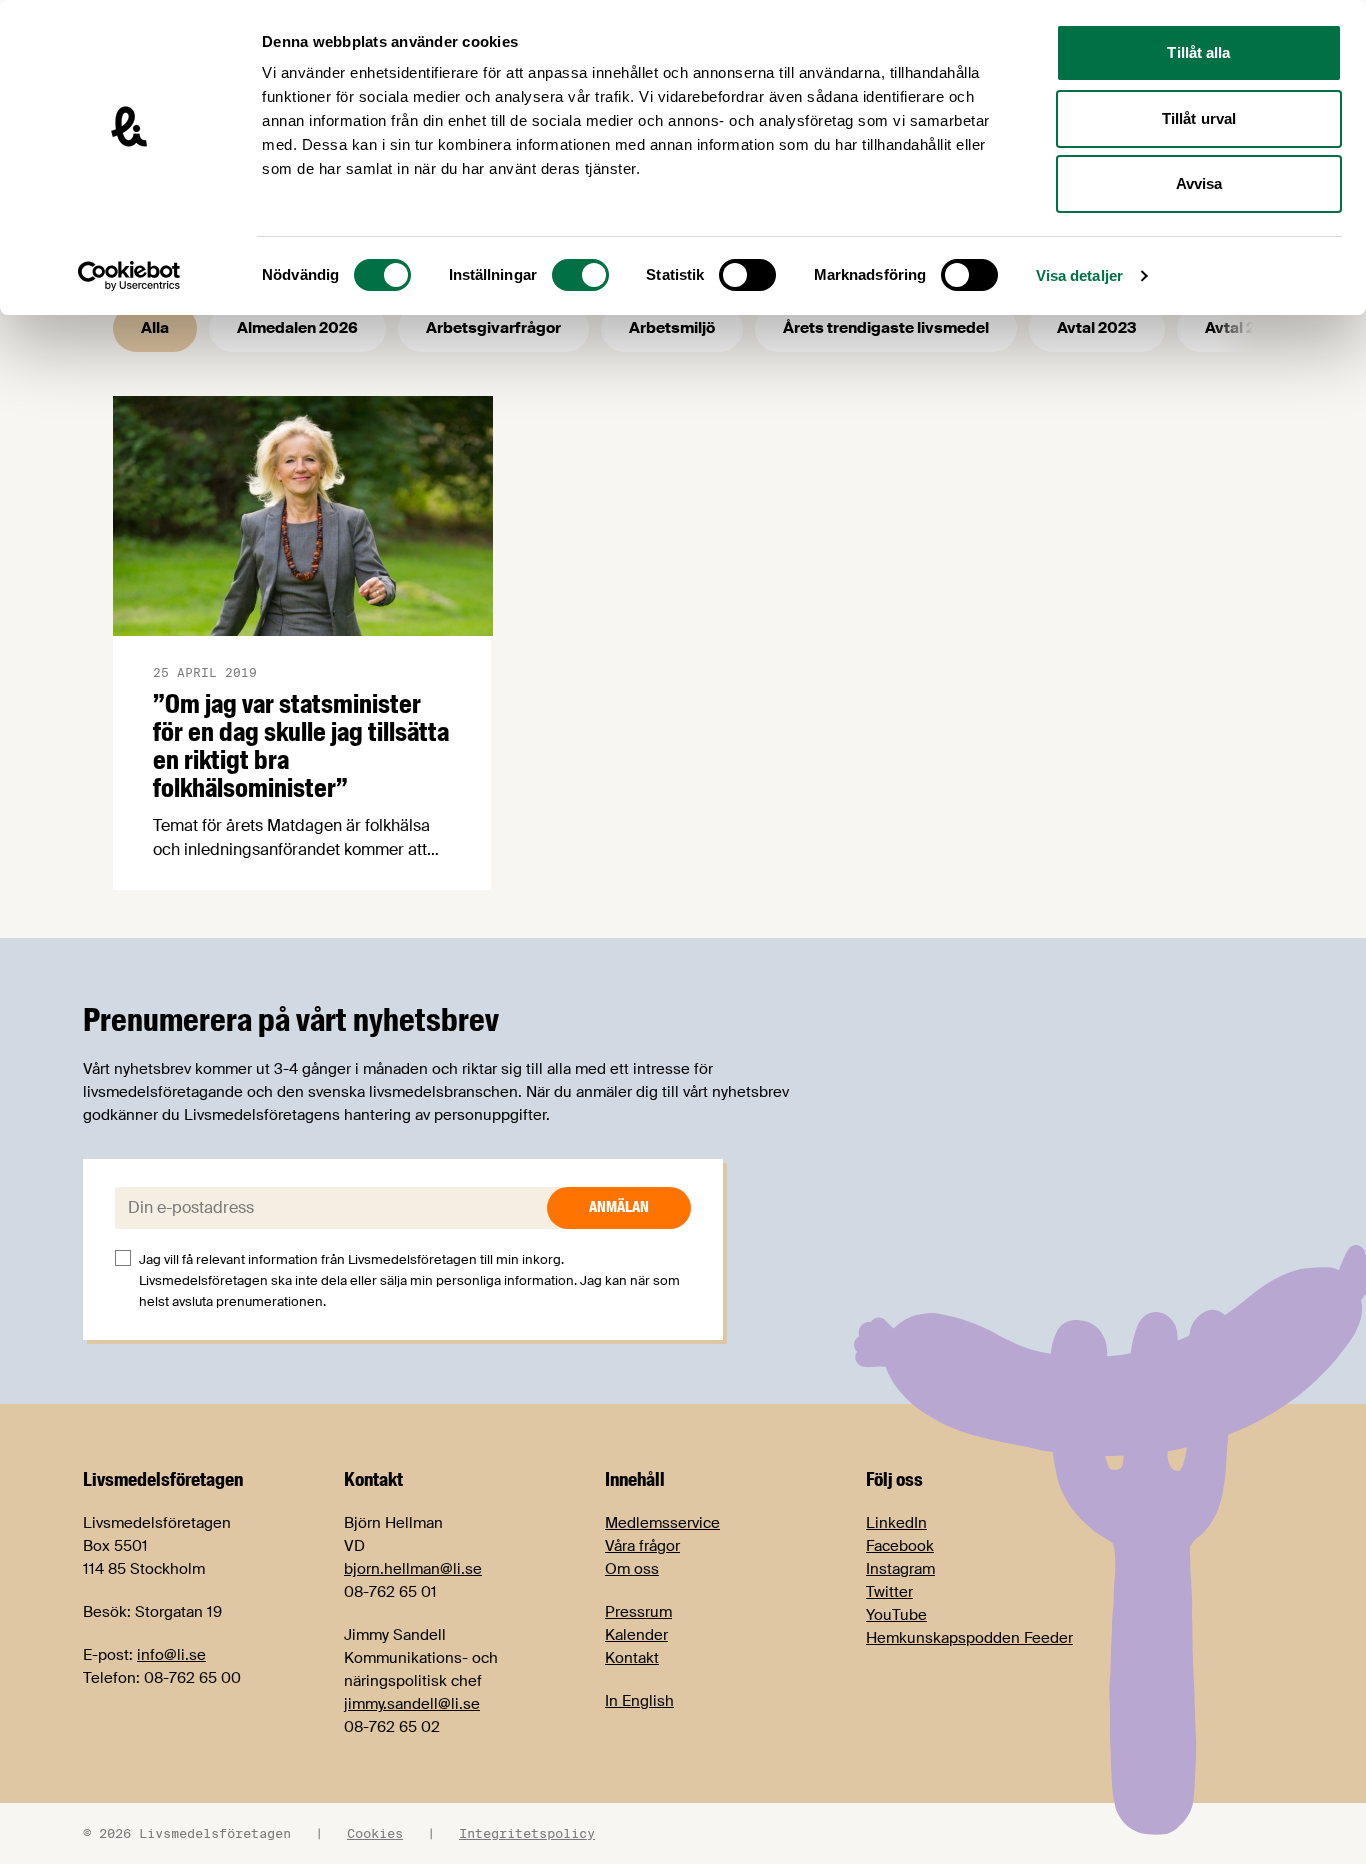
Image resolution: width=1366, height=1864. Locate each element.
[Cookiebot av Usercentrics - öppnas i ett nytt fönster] (129, 276)
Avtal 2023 (1097, 328)
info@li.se (171, 1655)
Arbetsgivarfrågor (493, 328)
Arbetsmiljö (672, 328)
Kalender (636, 1635)
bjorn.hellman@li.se (413, 1569)
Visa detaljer (1079, 275)
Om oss (632, 1569)
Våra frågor (642, 1546)
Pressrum (638, 1612)
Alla (155, 328)
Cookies (375, 1833)
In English (639, 1701)
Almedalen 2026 (297, 328)
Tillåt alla (1198, 52)
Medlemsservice (662, 1523)
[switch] (580, 275)
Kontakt (632, 1658)
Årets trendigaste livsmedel (886, 328)
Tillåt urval (1199, 118)
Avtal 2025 (1245, 328)
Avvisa (1199, 183)
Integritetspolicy (527, 1833)
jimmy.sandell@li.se (412, 1704)
